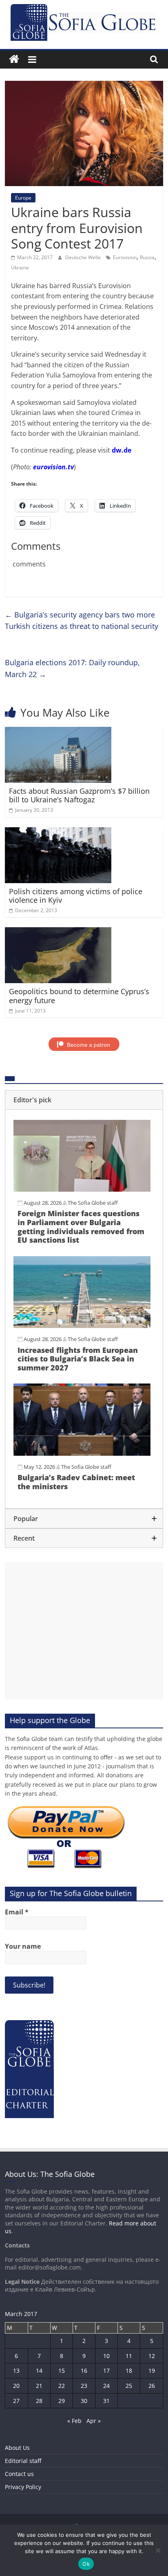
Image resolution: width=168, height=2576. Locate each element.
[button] (84, 1100)
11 (129, 2356)
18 (129, 2371)
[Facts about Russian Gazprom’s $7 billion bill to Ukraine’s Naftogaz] (58, 732)
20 (16, 2386)
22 (62, 2386)
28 (39, 2401)
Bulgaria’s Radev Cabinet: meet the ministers (76, 1482)
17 (106, 2371)
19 (152, 2371)
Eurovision (125, 257)
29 (62, 2401)
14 (39, 2371)
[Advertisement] (84, 1631)
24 (106, 2386)
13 (16, 2371)
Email (17, 1912)
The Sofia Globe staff (93, 1203)
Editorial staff (23, 2461)
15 (62, 2371)
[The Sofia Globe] (14, 59)
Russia (147, 257)
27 (16, 2401)
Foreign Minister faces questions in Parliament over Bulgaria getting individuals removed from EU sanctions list (81, 1227)
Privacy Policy (23, 2487)
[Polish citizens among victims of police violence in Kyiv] (58, 832)
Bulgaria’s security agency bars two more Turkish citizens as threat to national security (82, 621)
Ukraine (20, 268)
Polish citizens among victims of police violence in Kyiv (76, 896)
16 (84, 2371)
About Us (17, 2448)
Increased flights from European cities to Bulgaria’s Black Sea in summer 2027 (78, 1359)
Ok (86, 2564)
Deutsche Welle (84, 257)
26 (152, 2386)
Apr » (94, 2421)
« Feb (74, 2421)
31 (106, 2401)
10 (106, 2356)
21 (39, 2386)
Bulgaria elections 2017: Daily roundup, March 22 (72, 668)
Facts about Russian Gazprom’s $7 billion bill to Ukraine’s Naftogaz (79, 795)
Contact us (19, 2474)
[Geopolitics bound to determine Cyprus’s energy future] (58, 932)
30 (84, 2401)
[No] (158, 2550)
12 (152, 2356)
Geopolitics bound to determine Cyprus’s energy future (79, 996)
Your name (23, 1946)
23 (84, 2386)
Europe (23, 198)
